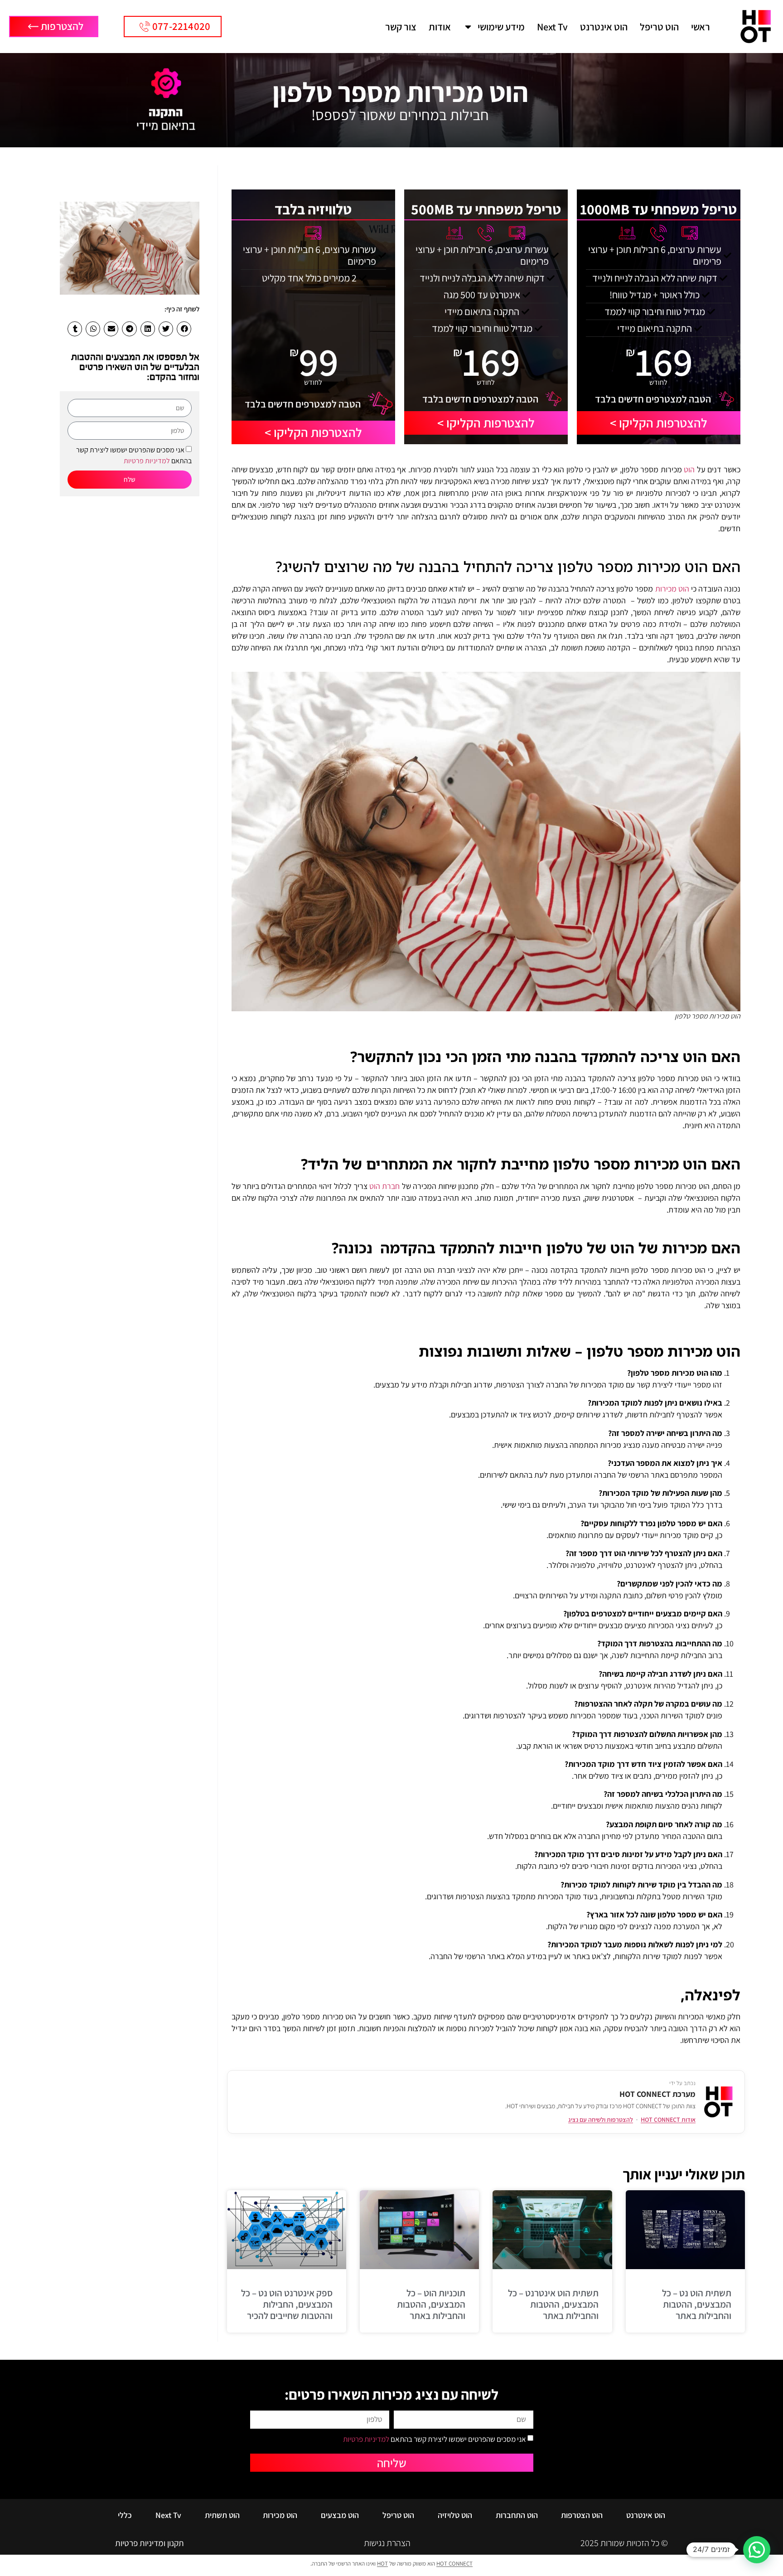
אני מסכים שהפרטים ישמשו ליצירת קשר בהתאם (435, 2439)
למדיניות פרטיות (147, 461)
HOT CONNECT (454, 2564)
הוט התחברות (517, 2515)
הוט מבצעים (340, 2515)
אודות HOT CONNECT (668, 2120)
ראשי (701, 27)
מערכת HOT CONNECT (657, 2094)
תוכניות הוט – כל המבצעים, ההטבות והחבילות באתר (431, 2304)
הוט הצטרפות (582, 2515)
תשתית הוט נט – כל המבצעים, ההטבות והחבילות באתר (697, 2304)
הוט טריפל (659, 27)
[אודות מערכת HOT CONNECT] (719, 2102)
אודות (440, 27)
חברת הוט (384, 1186)
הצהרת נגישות (387, 2543)
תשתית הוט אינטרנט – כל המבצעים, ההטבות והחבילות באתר (553, 2304)
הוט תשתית (222, 2515)
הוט (689, 469)
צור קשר (401, 27)
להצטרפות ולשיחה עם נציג (601, 2120)
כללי (125, 2515)
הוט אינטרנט (604, 27)
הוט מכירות (672, 589)
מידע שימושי (501, 27)
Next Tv (552, 27)
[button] (184, 329)
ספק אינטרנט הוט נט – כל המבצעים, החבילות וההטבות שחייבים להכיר (287, 2304)
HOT (382, 2564)
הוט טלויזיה (455, 2515)
